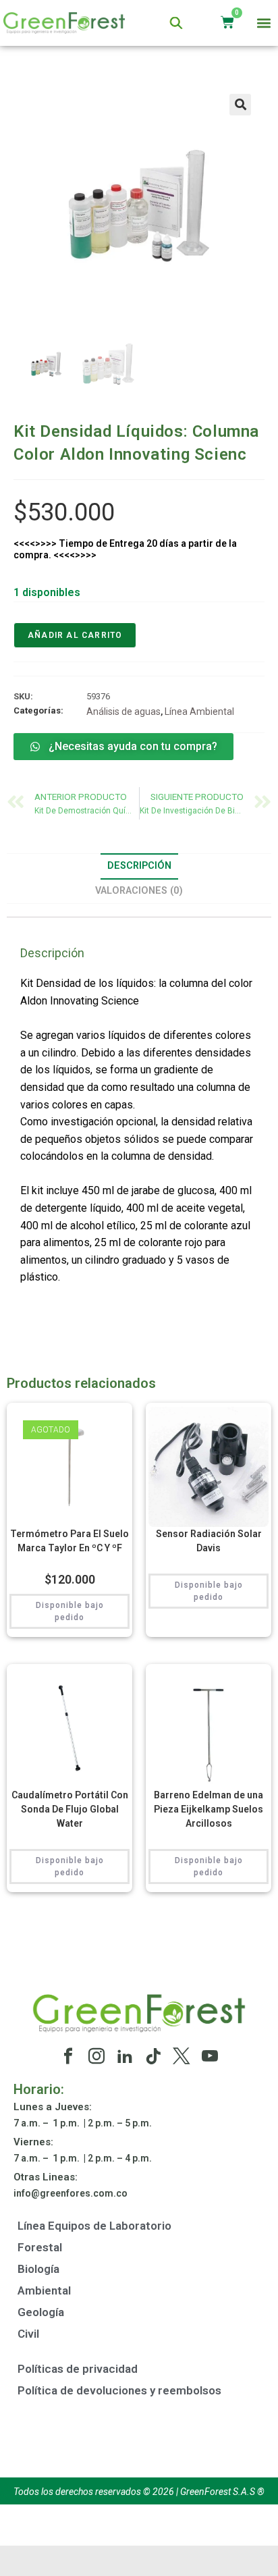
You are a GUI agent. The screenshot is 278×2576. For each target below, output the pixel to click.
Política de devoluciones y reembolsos (119, 2390)
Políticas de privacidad (78, 2369)
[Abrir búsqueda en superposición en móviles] (176, 23)
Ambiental (44, 2290)
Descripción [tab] (139, 866)
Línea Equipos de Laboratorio (94, 2226)
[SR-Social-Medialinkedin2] (125, 2056)
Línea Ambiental (199, 712)
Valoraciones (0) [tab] (139, 891)
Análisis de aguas (123, 712)
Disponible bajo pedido (70, 1611)
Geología (41, 2312)
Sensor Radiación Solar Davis (209, 1541)
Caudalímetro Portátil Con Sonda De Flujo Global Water (70, 1809)
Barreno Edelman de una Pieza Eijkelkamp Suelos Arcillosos (208, 1809)
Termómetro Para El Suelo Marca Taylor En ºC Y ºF (69, 1541)
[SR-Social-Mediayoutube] (210, 2056)
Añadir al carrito (75, 635)
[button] (264, 23)
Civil (28, 2334)
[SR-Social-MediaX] (182, 2056)
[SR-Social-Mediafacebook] (68, 2056)
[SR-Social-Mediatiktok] (153, 2056)
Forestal (40, 2247)
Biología (38, 2269)
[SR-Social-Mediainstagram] (96, 2056)
